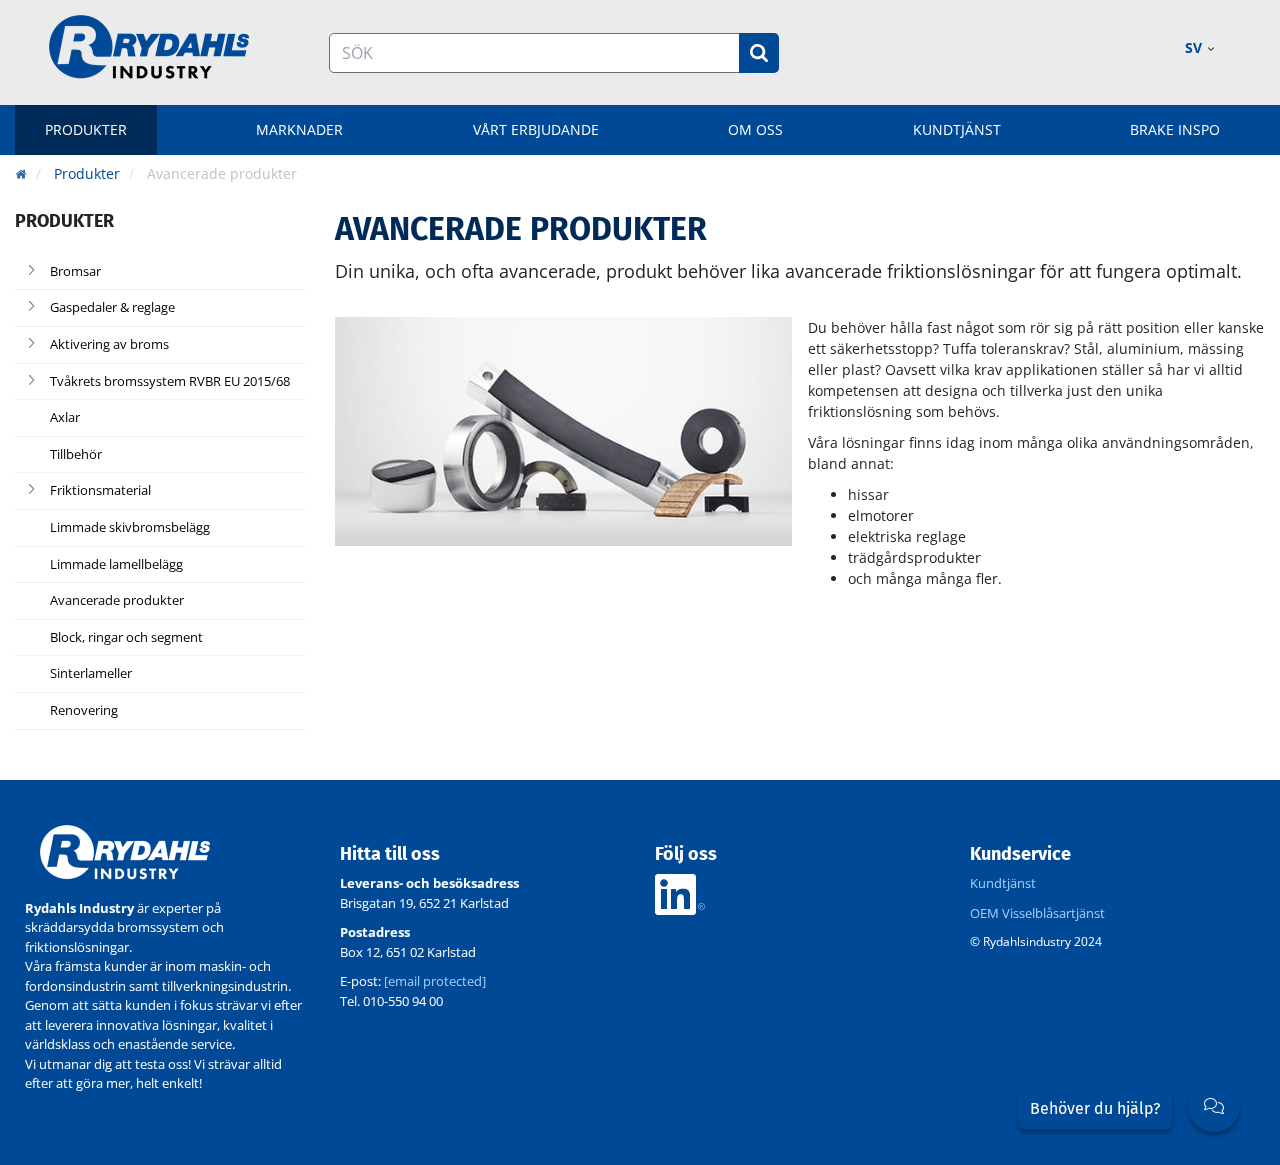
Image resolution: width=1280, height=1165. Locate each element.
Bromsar (75, 272)
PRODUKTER (64, 221)
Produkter (86, 129)
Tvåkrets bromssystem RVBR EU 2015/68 (170, 382)
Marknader (299, 129)
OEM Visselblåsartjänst (1037, 913)
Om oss (755, 129)
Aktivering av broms (109, 345)
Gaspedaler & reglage (112, 308)
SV (1195, 47)
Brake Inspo (1175, 129)
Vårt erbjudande (536, 129)
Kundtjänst (957, 129)
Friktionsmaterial (100, 491)
